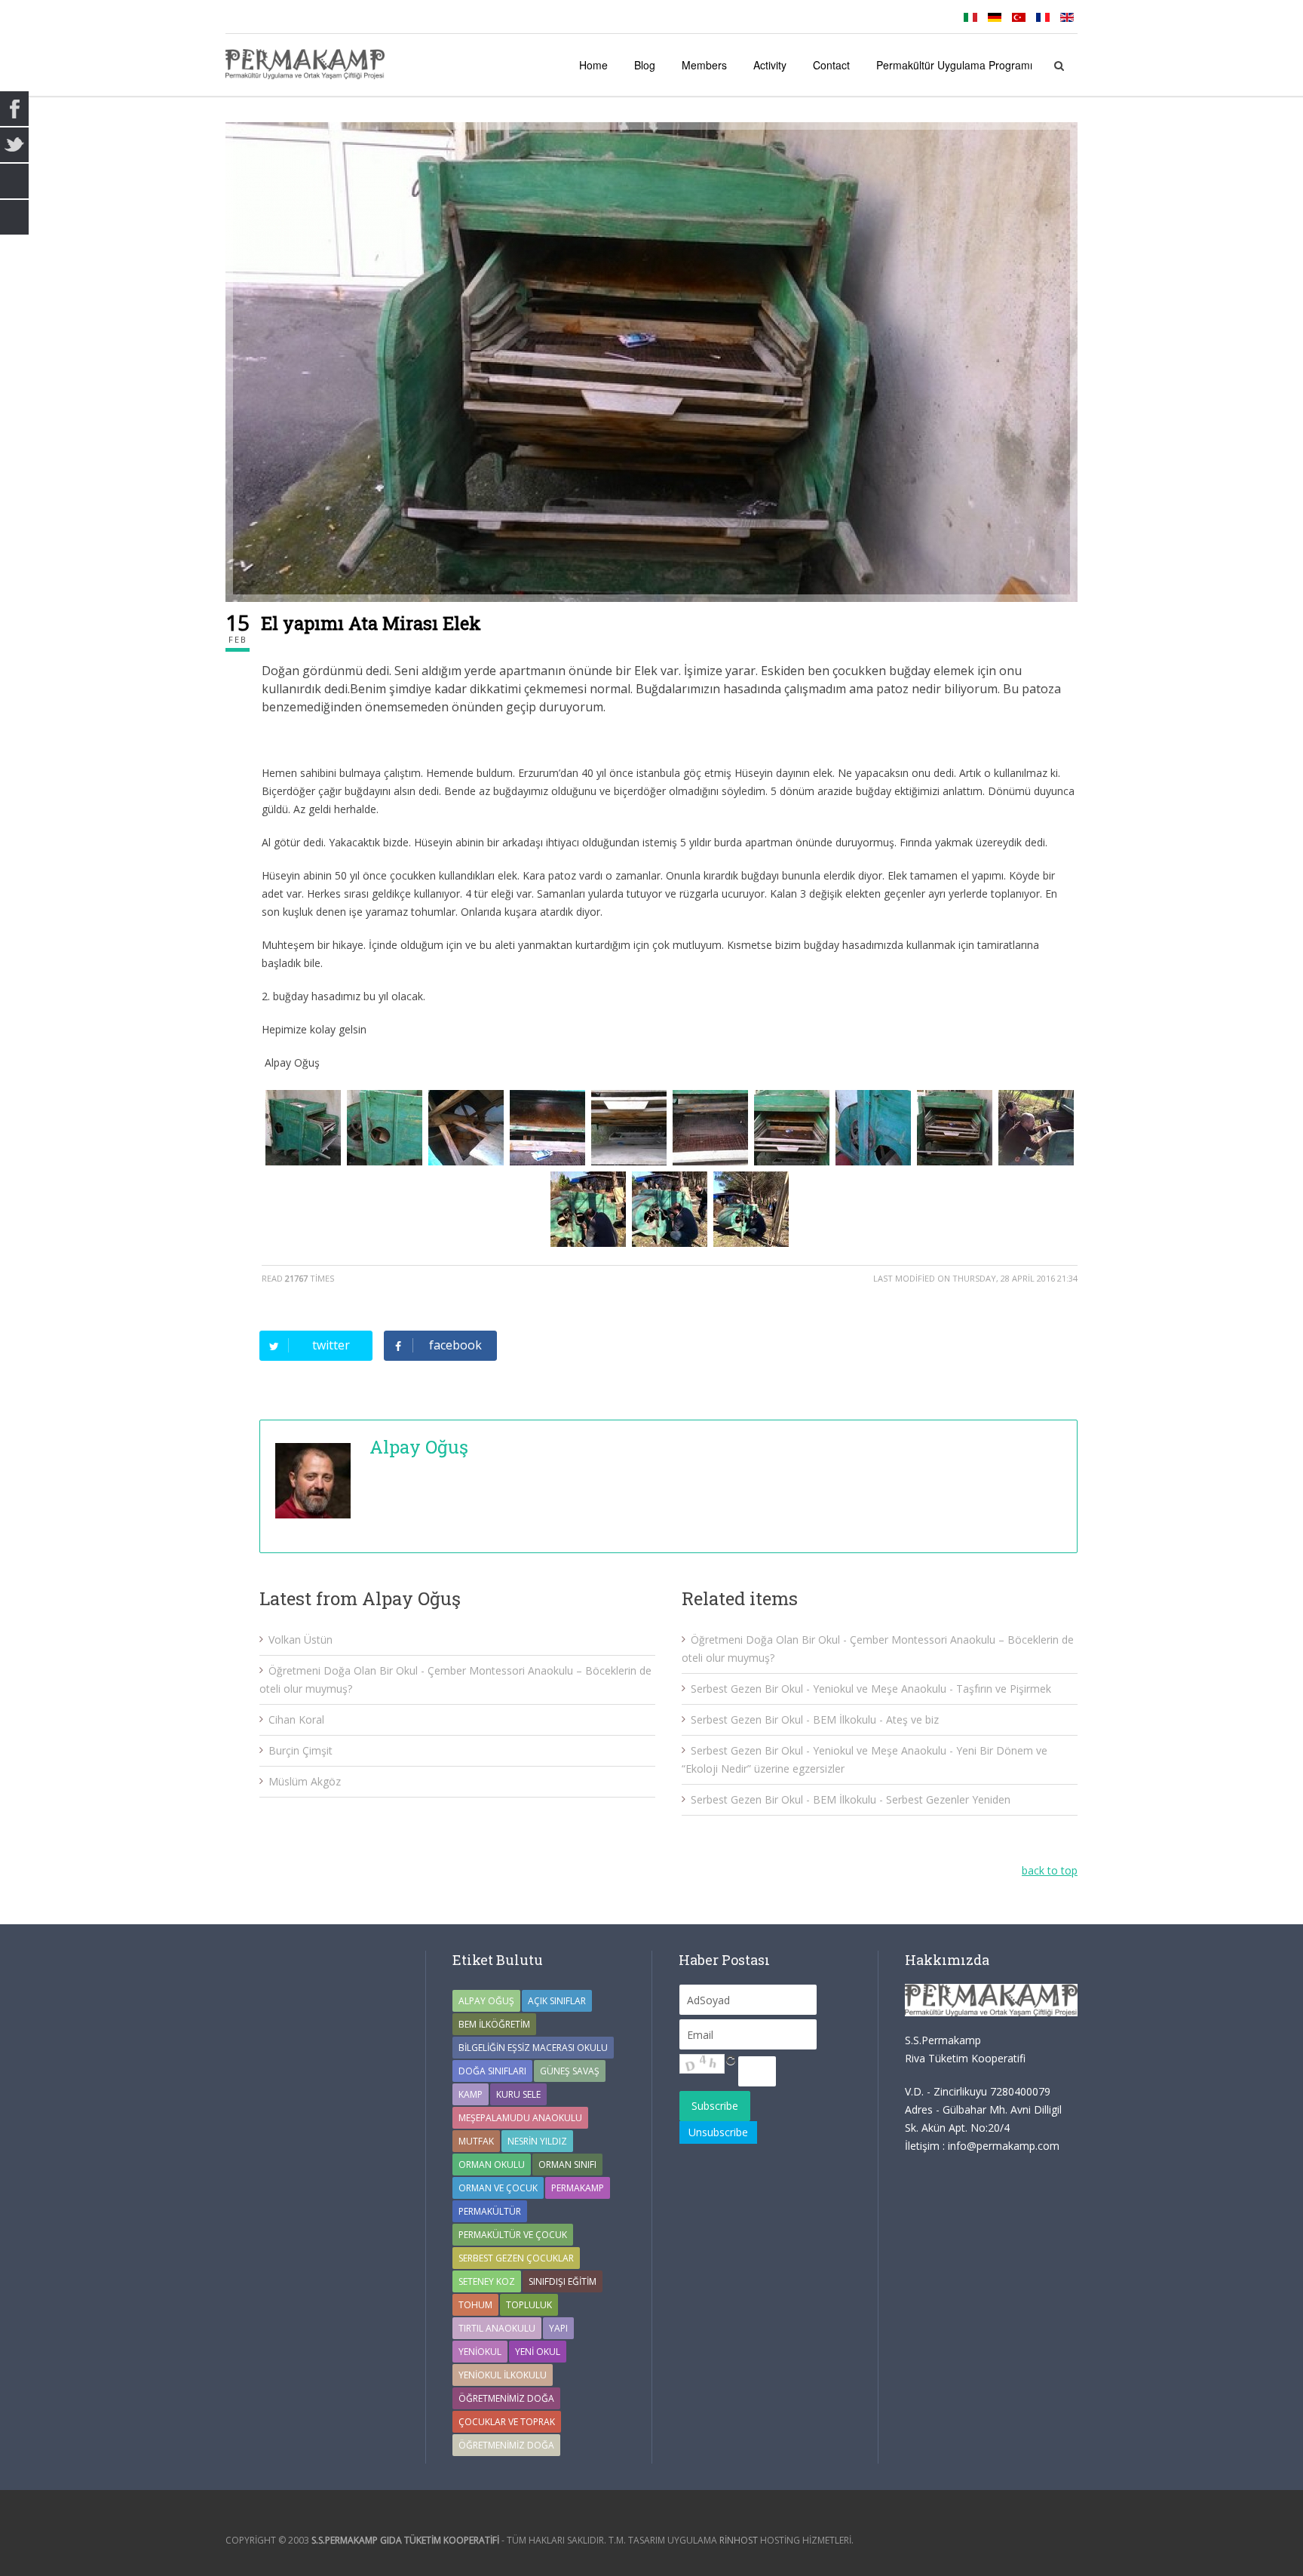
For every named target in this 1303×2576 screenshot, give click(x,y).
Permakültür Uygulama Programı (954, 65)
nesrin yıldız (537, 2141)
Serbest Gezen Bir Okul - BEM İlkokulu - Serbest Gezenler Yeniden (851, 1799)
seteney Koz (487, 2281)
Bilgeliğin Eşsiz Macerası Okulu (533, 2048)
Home (593, 65)
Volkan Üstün (300, 1640)
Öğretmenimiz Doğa (506, 2398)
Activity (770, 65)
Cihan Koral (296, 1719)
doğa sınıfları (492, 2071)
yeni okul (538, 2352)
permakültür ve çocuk (513, 2235)
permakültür (490, 2211)
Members (704, 65)
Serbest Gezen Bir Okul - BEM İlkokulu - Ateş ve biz (815, 1719)
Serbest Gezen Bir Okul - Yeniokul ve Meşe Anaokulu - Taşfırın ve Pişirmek (871, 1689)
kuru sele (518, 2094)
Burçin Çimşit (300, 1750)
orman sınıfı (567, 2165)
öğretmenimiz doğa (506, 2445)
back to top (1050, 1870)
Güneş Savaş (570, 2071)
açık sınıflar (557, 2001)
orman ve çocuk (498, 2188)
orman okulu (492, 2165)
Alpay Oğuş (419, 1447)
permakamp (578, 2188)
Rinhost (739, 2540)
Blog (645, 65)
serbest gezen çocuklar (516, 2258)
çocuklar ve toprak (507, 2422)
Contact (831, 65)
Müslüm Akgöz (305, 1781)
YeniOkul (480, 2352)
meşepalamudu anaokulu (520, 2118)
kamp (471, 2094)
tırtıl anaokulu (497, 2328)
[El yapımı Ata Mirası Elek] (651, 362)
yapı (558, 2328)
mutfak (476, 2141)
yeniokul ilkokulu (503, 2375)
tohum (475, 2305)
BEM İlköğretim (494, 2024)
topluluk (529, 2305)
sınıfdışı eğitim (563, 2281)
